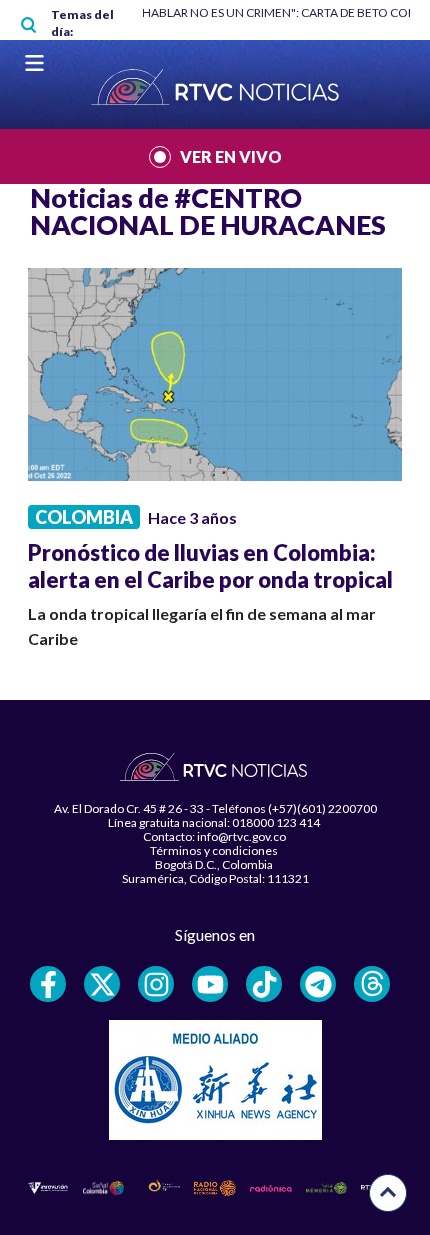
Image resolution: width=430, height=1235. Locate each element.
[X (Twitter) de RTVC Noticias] (102, 984)
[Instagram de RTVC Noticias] (156, 984)
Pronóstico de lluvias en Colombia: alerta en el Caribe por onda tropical (210, 566)
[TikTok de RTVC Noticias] (264, 984)
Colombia (84, 517)
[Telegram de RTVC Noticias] (318, 984)
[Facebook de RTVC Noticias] (48, 984)
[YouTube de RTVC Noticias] (210, 984)
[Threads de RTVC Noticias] (372, 984)
